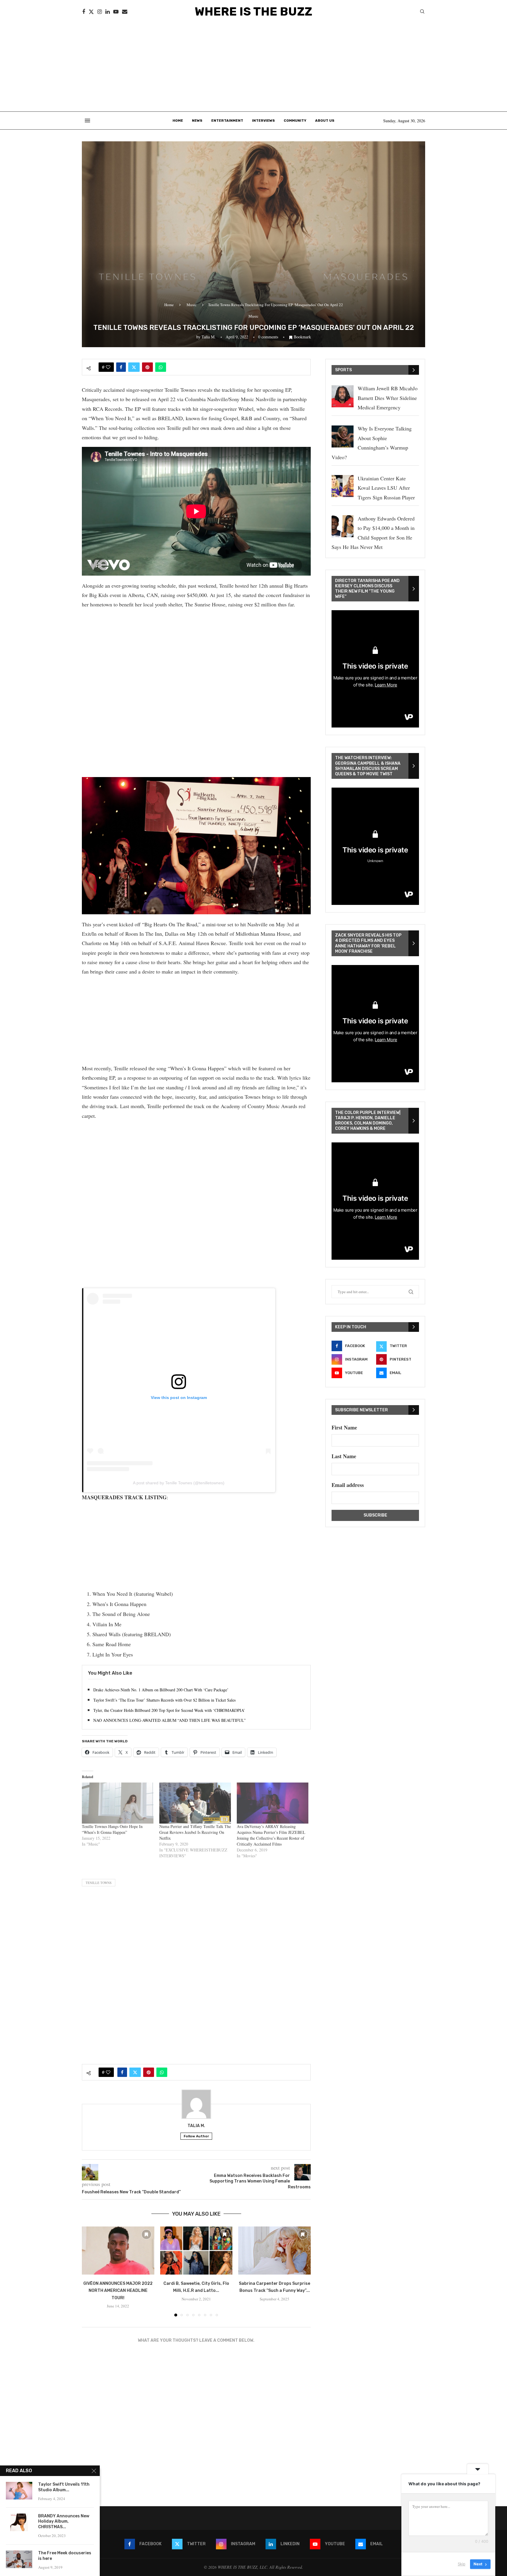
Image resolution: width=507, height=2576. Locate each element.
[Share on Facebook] (121, 367)
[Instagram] (100, 12)
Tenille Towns (99, 1883)
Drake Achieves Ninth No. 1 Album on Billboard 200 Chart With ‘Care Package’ (161, 1690)
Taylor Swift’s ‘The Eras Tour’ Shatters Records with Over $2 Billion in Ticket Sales (164, 1700)
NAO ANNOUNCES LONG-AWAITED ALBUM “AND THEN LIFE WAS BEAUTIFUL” (169, 1720)
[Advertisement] (253, 67)
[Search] (422, 12)
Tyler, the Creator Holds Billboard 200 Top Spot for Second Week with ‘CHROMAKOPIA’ (169, 1710)
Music (192, 305)
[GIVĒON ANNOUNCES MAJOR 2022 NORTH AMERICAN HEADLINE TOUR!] (118, 2251)
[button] (90, 2271)
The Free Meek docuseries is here (65, 2556)
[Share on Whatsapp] (161, 367)
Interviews (263, 121)
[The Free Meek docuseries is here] (19, 2559)
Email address (348, 1485)
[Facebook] (84, 12)
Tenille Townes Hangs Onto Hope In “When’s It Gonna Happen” (112, 1829)
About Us (325, 121)
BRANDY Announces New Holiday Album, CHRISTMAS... (64, 2522)
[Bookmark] (146, 2234)
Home (178, 121)
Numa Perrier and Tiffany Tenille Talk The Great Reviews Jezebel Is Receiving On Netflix (195, 1832)
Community (295, 121)
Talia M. (209, 337)
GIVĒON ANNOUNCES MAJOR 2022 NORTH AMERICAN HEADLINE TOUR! (118, 2291)
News (197, 121)
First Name (344, 1427)
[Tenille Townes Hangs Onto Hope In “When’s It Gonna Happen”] (118, 1803)
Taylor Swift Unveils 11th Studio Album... (64, 2487)
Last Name (344, 1456)
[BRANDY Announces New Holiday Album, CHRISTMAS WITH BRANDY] (19, 2522)
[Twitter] (91, 12)
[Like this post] (108, 367)
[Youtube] (116, 12)
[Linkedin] (108, 12)
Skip (462, 2564)
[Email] (125, 12)
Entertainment (227, 121)
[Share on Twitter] (134, 367)
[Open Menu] (87, 121)
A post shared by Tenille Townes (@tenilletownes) (179, 1483)
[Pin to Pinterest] (147, 367)
